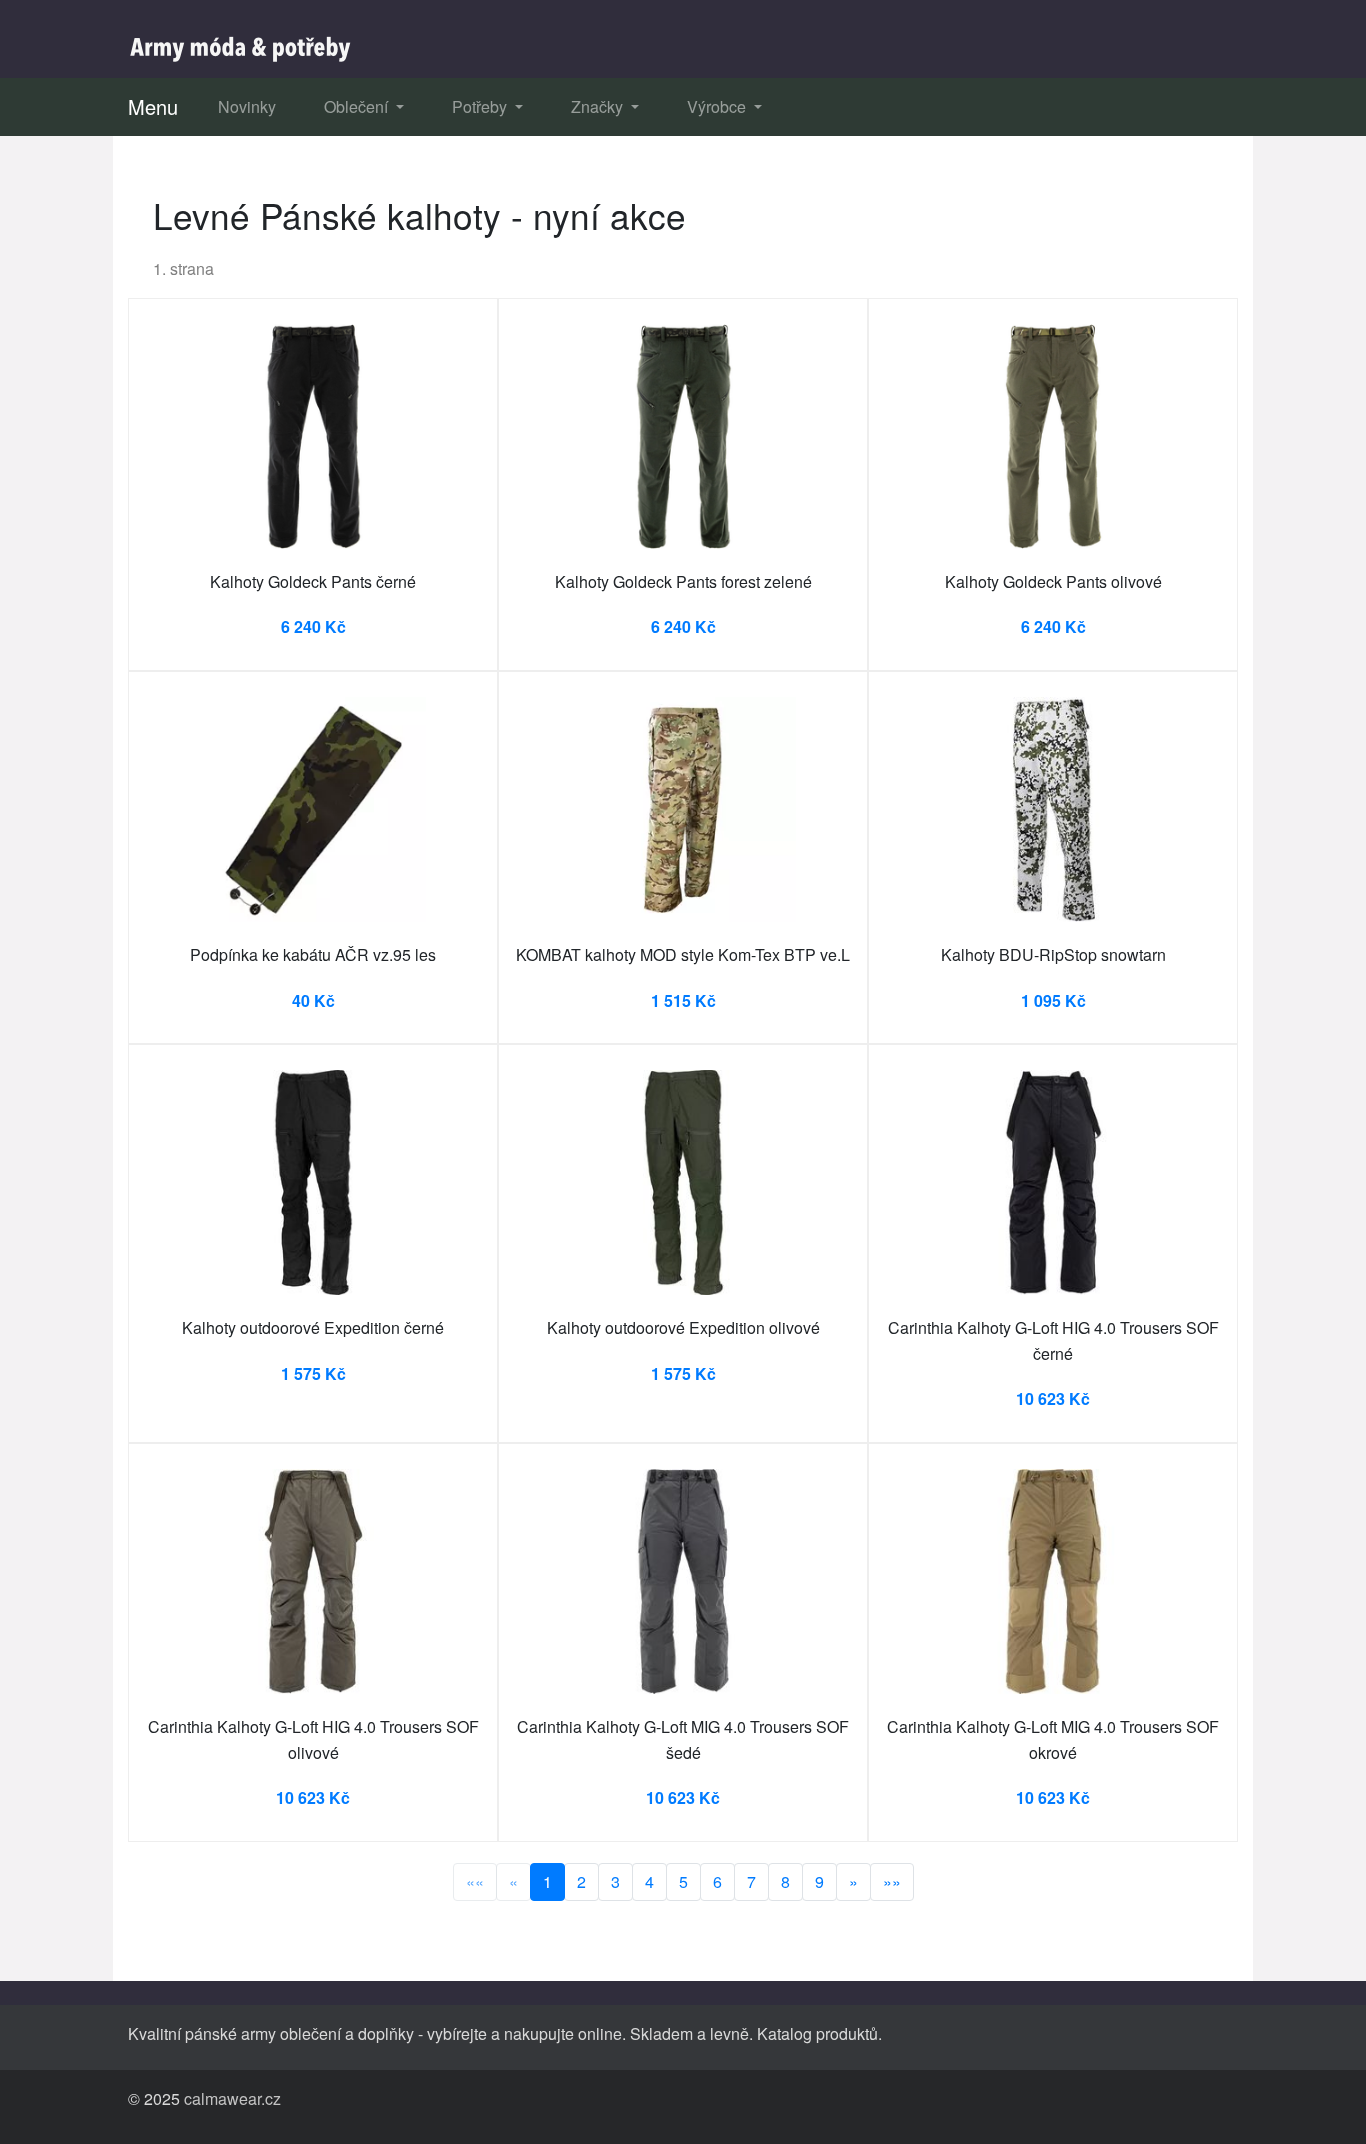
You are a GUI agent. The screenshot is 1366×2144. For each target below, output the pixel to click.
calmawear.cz (232, 2098)
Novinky (247, 106)
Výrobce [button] (718, 106)
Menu (153, 106)
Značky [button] (599, 106)
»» (892, 1881)
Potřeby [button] (481, 106)
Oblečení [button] (358, 106)
